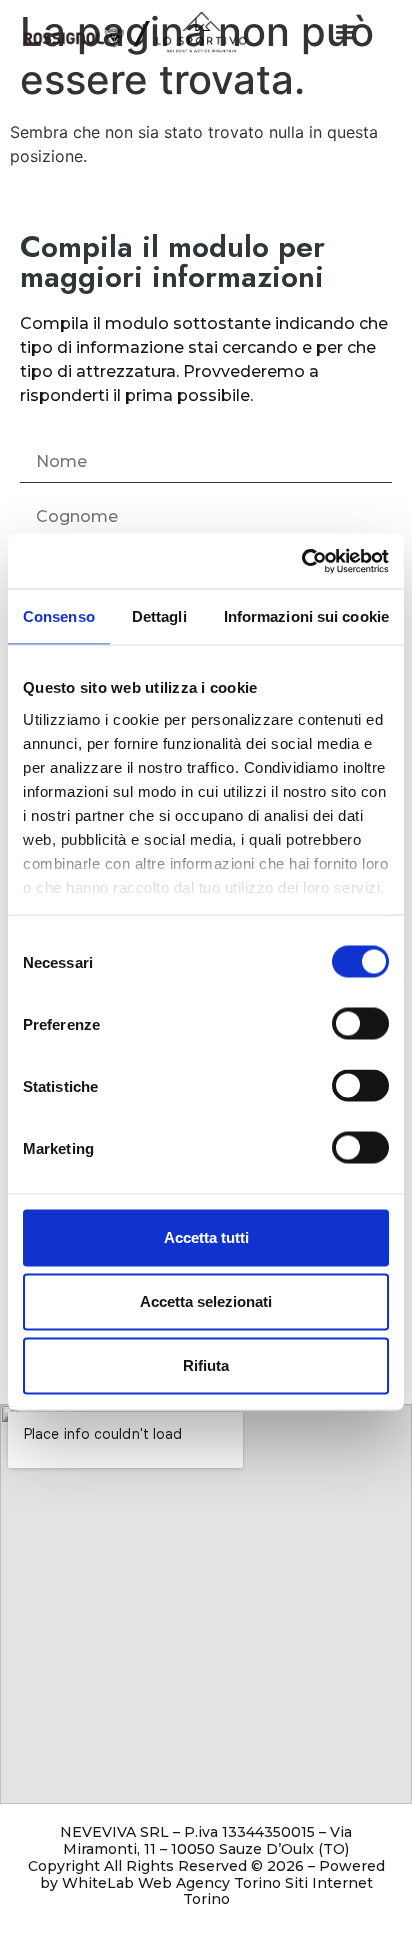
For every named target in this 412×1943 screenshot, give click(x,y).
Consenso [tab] (59, 616)
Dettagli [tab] (159, 616)
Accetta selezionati (206, 1301)
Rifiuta (206, 1365)
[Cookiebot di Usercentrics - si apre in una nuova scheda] (301, 561)
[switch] (360, 1024)
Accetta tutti (206, 1237)
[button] (346, 31)
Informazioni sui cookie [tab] (306, 616)
